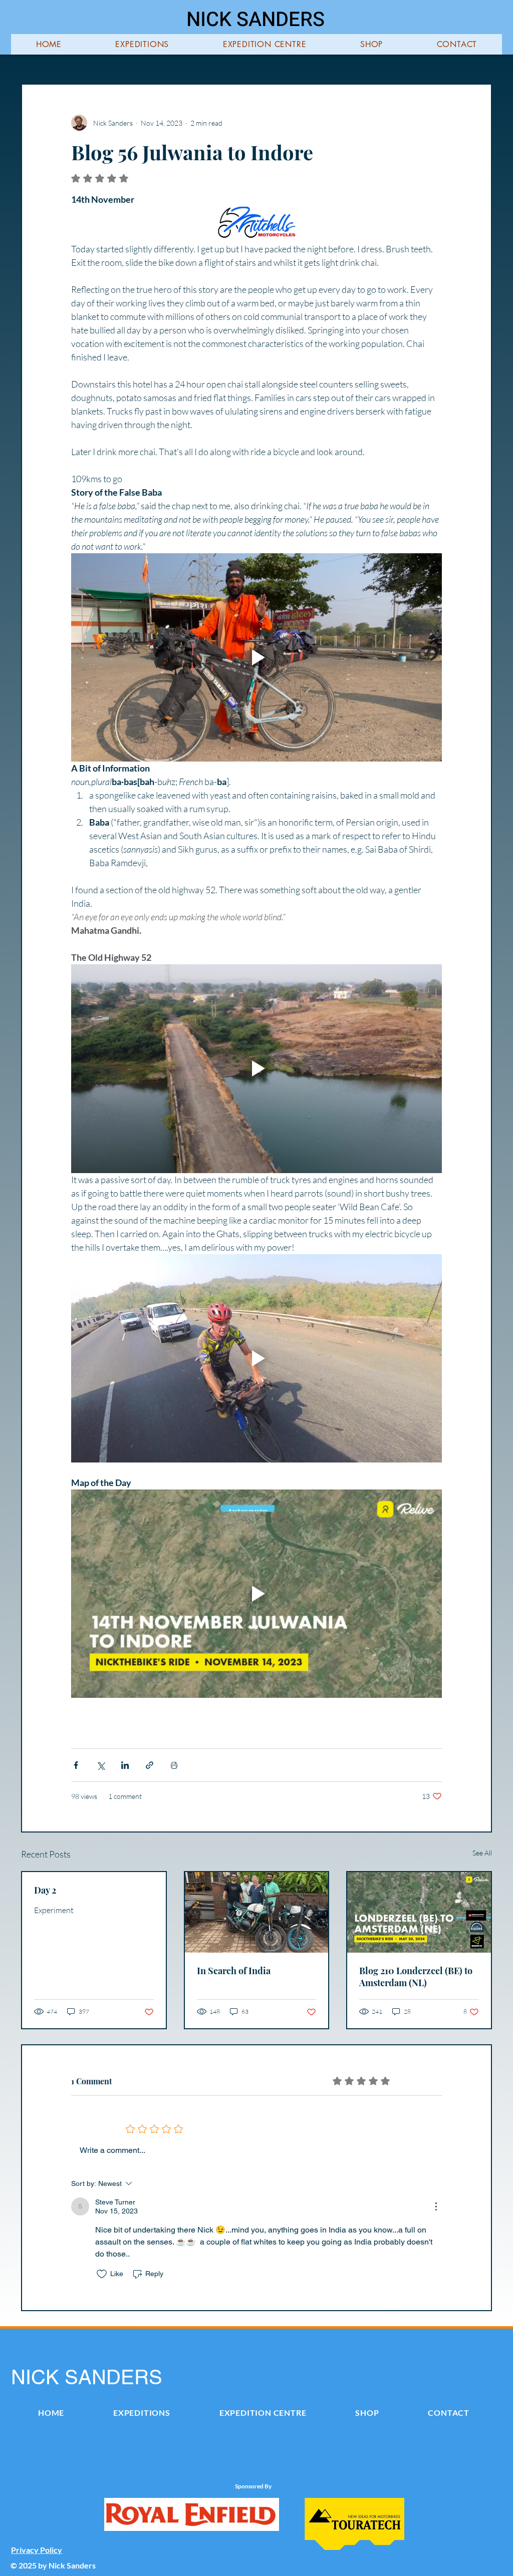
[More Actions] (436, 2206)
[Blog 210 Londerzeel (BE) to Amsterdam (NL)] (419, 1912)
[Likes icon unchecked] (102, 2274)
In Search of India (234, 1971)
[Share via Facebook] (76, 1765)
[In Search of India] (257, 1912)
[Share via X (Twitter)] (100, 1765)
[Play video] (256, 657)
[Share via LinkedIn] (125, 1765)
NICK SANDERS (255, 20)
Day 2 (45, 1890)
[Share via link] (150, 1765)
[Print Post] (174, 1765)
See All (482, 1853)
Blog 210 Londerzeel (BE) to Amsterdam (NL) (416, 1977)
